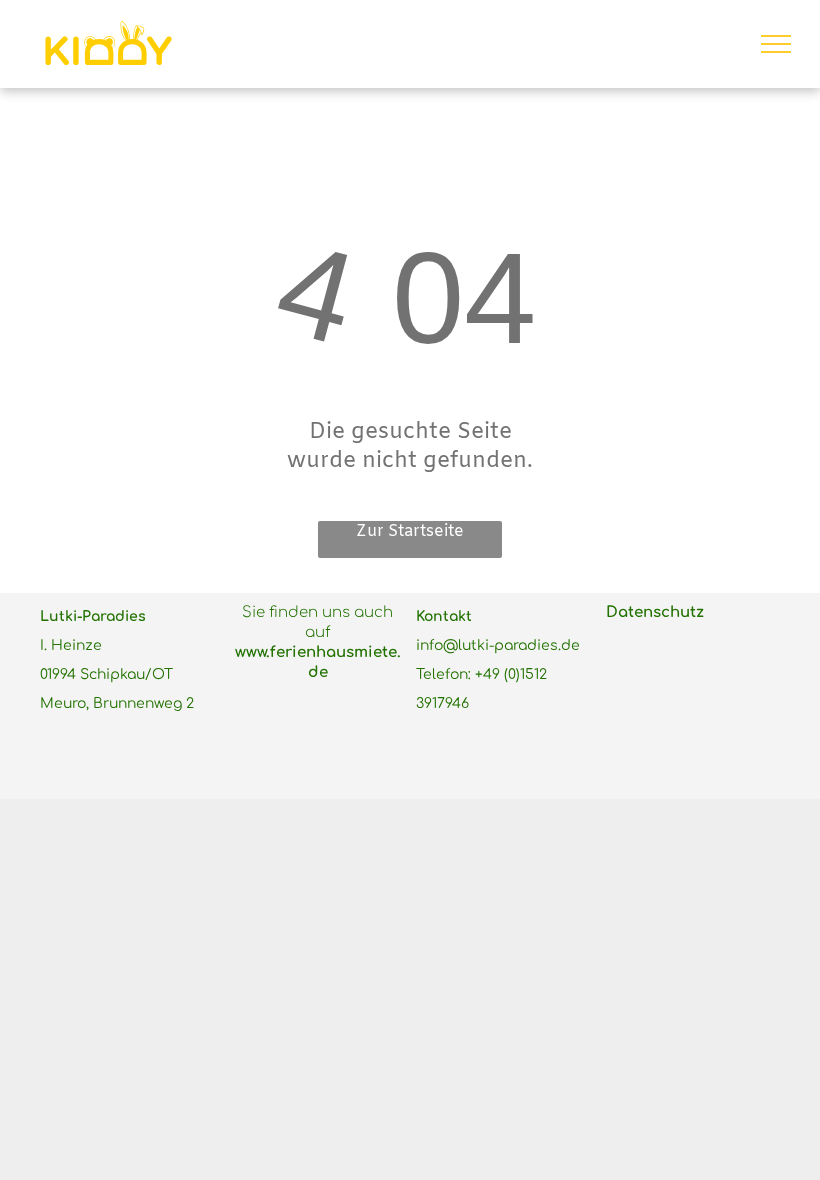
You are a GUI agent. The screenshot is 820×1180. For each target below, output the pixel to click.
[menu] (776, 44)
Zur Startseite (410, 531)
